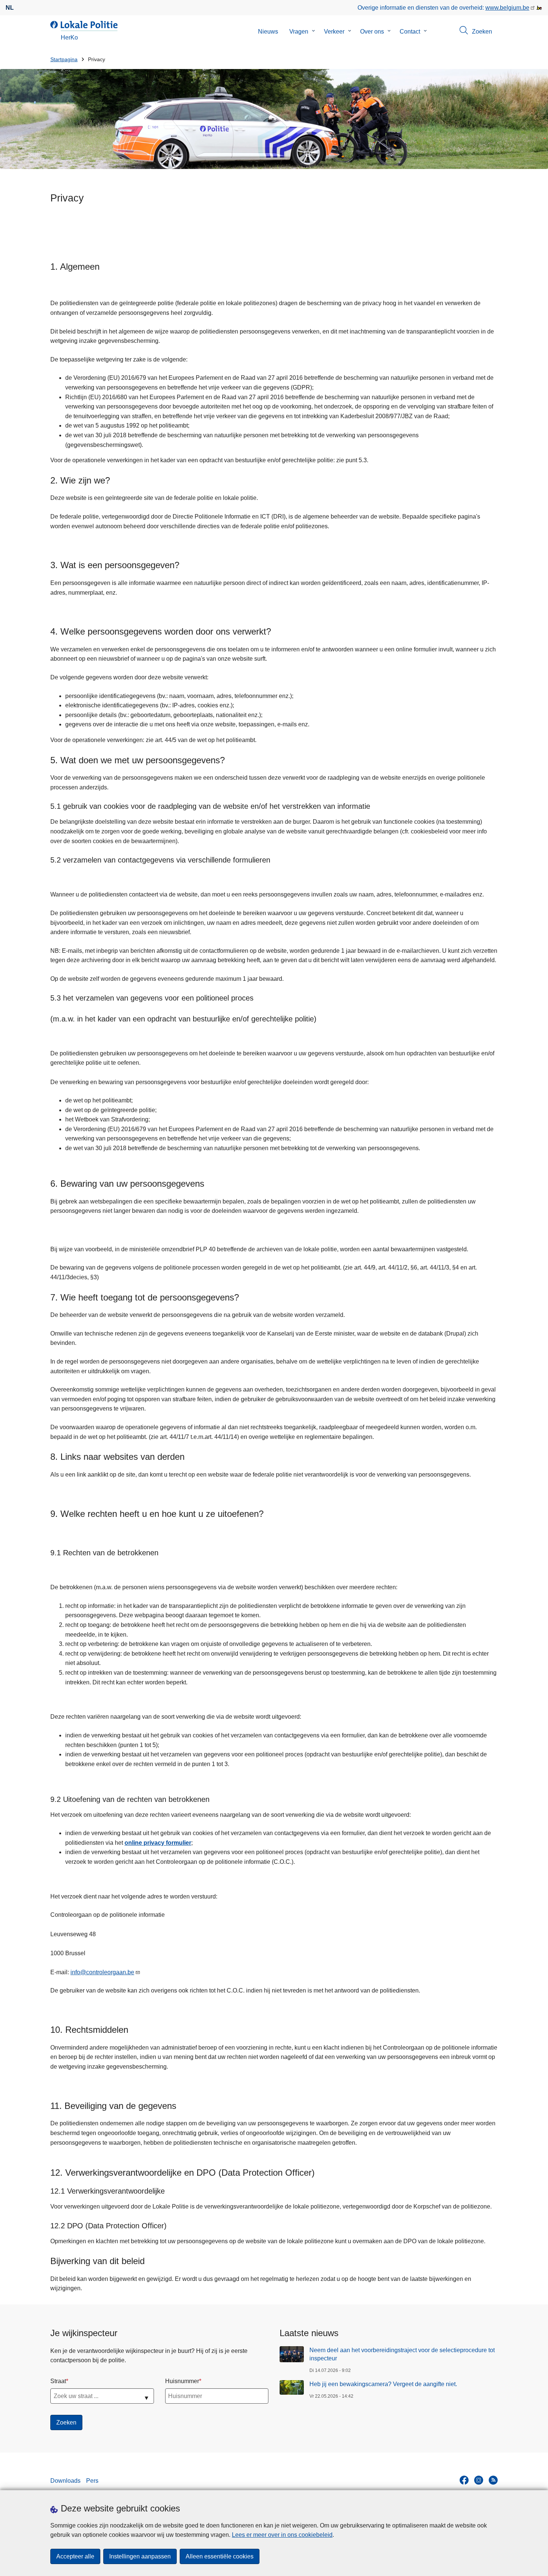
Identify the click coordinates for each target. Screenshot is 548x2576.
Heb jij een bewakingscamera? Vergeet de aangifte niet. (383, 2384)
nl (10, 8)
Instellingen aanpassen (140, 2556)
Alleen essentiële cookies (220, 2556)
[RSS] (493, 2480)
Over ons (372, 32)
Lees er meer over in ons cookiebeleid (282, 2535)
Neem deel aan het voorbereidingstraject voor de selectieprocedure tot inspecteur (402, 2354)
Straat (58, 2381)
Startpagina (64, 60)
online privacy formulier (158, 1843)
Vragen (299, 32)
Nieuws (268, 32)
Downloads (65, 2481)
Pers (92, 2481)
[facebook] (464, 2480)
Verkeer (334, 32)
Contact (410, 32)
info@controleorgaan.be (102, 1972)
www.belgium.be (507, 8)
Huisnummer (182, 2381)
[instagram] (479, 2480)
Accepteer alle (75, 2556)
